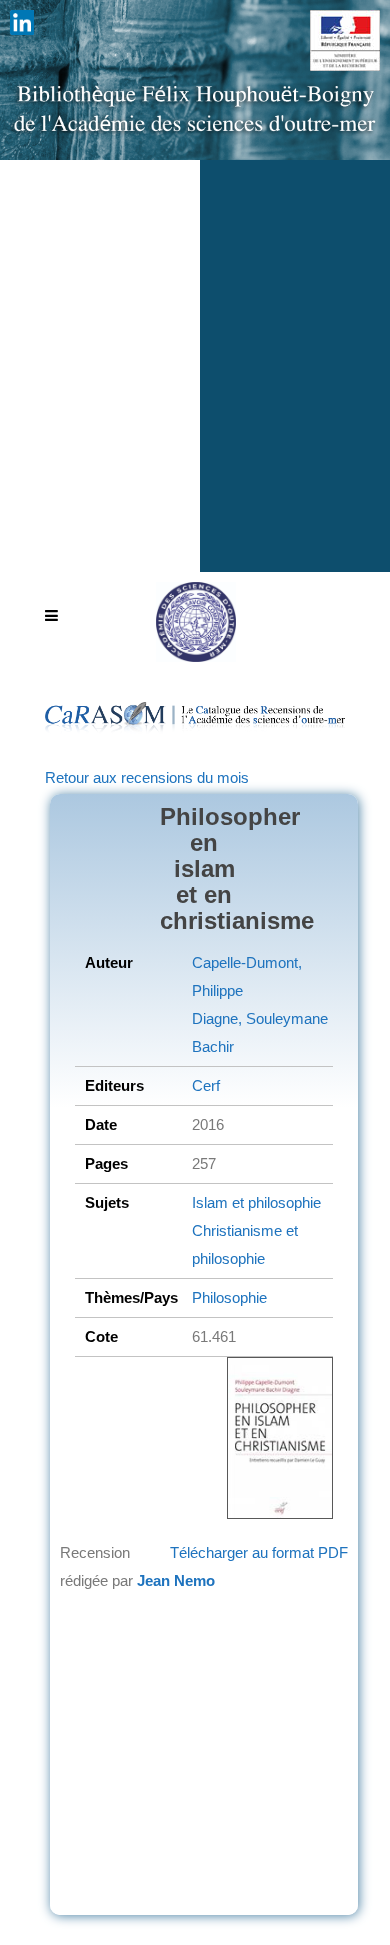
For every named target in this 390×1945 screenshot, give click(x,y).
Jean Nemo (176, 1580)
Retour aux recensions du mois (147, 777)
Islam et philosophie (256, 1202)
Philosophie (229, 1297)
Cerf (206, 1085)
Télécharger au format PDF (259, 1552)
